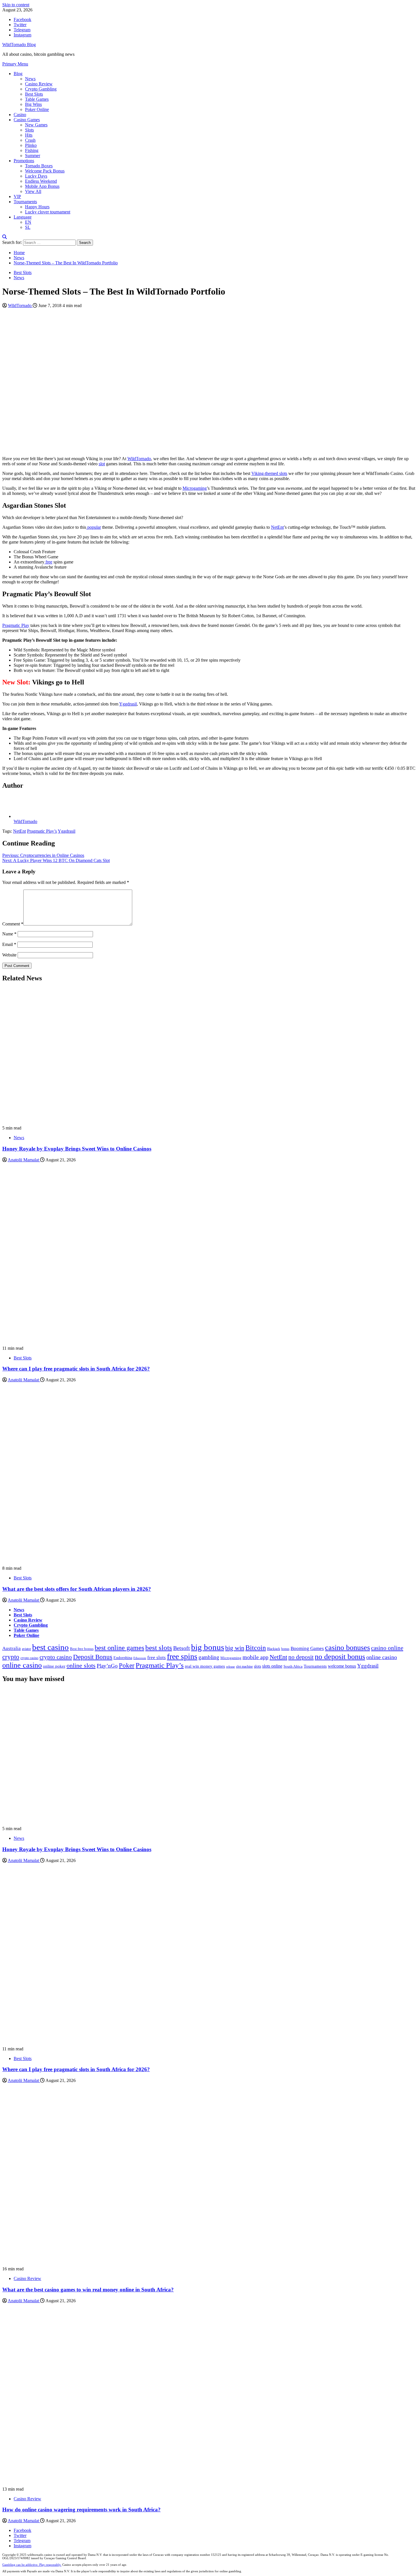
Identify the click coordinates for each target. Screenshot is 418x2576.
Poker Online (37, 109)
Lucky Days (36, 176)
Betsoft (182, 1648)
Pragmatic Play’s (42, 831)
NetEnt (277, 527)
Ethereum (140, 1658)
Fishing (32, 150)
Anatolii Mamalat (24, 1160)
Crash (30, 140)
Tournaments (25, 202)
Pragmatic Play (16, 625)
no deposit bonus (340, 1657)
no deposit (301, 1657)
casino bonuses (347, 1648)
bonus (285, 1649)
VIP (17, 197)
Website (9, 955)
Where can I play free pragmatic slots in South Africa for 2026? (76, 1369)
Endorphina (123, 1658)
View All (33, 191)
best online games (119, 1648)
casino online (387, 1648)
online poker (54, 1666)
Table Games (37, 99)
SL (28, 227)
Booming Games (307, 1648)
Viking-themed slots (269, 473)
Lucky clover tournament (48, 212)
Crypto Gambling (41, 89)
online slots (81, 1665)
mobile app (255, 1657)
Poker (127, 1665)
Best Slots (34, 94)
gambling (209, 1657)
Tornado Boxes (39, 166)
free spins (182, 1656)
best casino (50, 1647)
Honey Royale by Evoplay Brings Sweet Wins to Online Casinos (77, 1149)
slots (257, 1666)
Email (9, 944)
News (30, 79)
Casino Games (27, 120)
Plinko (31, 145)
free (48, 562)
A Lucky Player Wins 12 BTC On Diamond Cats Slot (56, 860)
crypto (11, 1657)
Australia (12, 1648)
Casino (20, 115)
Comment (13, 924)
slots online (272, 1666)
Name (9, 934)
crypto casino (29, 1658)
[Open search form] (5, 237)
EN (28, 222)
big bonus (208, 1647)
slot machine (244, 1666)
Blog (18, 74)
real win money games (205, 1666)
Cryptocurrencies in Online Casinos (43, 855)
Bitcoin (256, 1648)
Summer (33, 156)
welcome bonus (342, 1666)
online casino (382, 1657)
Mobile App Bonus (42, 186)
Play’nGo (107, 1666)
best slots (159, 1648)
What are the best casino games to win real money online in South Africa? (88, 2290)
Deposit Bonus (93, 1657)
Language (23, 217)
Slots (29, 130)
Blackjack (274, 1649)
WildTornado (20, 305)
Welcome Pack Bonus (45, 171)
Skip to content (16, 5)
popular (94, 527)
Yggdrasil (128, 704)
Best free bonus (82, 1649)
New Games (36, 125)
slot (102, 464)
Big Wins (33, 104)
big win (235, 1648)
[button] (15, 64)
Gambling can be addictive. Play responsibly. (32, 2565)
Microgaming (195, 488)
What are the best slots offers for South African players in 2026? (77, 1589)
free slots (157, 1658)
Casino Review (39, 84)
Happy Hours (37, 207)
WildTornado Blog (19, 45)
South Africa (293, 1666)
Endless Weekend (41, 181)
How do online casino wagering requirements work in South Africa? (81, 2510)
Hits (29, 135)
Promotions (24, 161)
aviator (26, 1649)
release (230, 1667)
